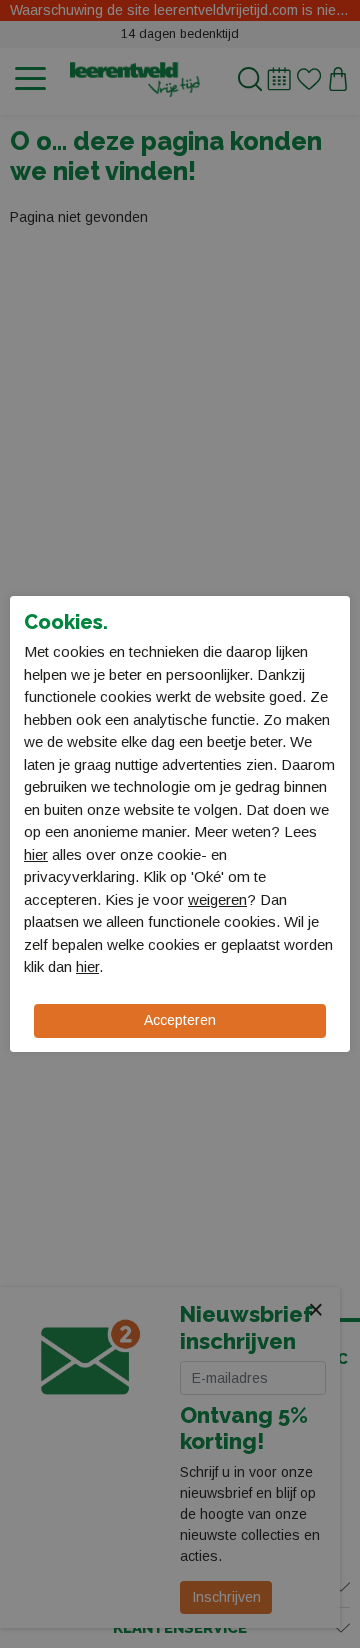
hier (36, 854)
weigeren (217, 899)
